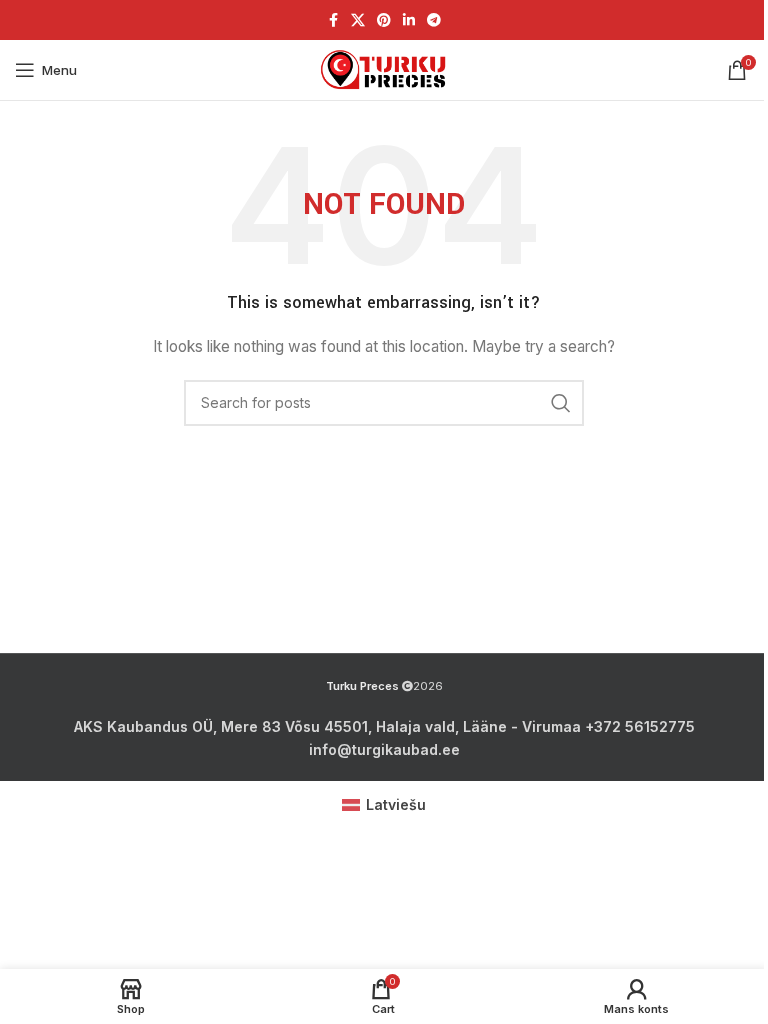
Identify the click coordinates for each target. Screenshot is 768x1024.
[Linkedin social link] (409, 20)
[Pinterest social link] (384, 20)
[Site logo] (384, 69)
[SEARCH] (561, 403)
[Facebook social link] (333, 20)
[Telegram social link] (434, 20)
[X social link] (358, 20)
